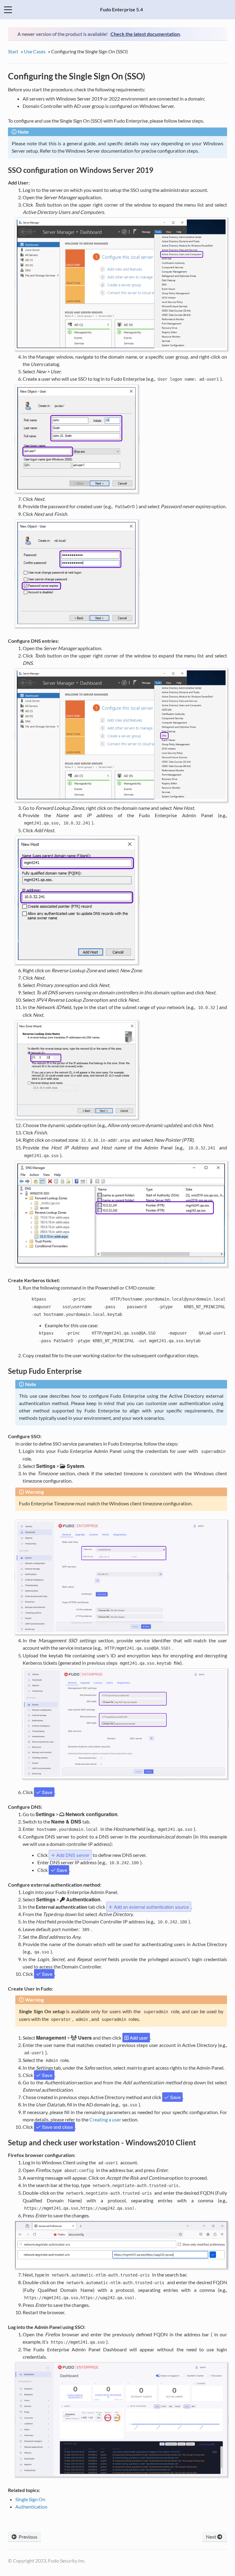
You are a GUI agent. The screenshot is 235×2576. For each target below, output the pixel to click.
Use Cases (35, 51)
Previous (28, 2537)
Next (212, 2537)
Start (13, 51)
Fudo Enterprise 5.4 (121, 9)
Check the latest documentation (145, 34)
